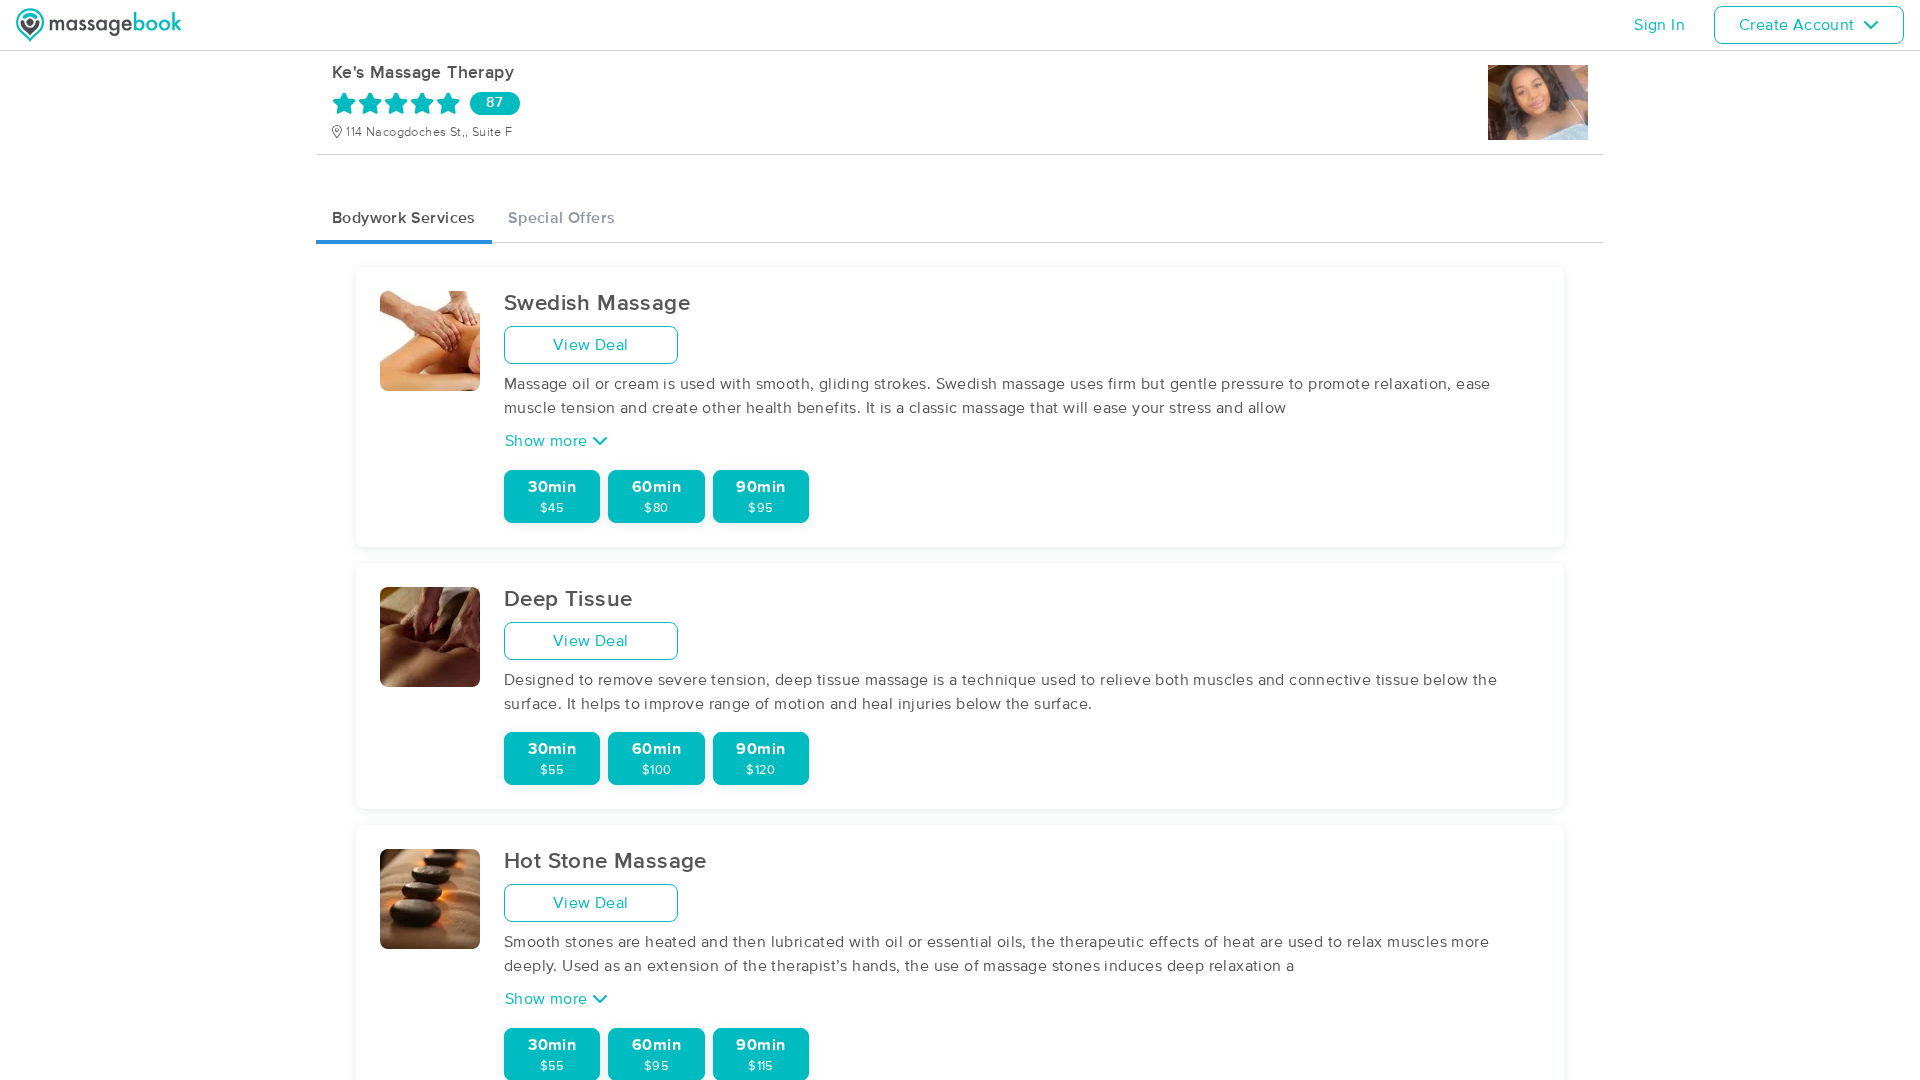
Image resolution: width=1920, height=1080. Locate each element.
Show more (548, 441)
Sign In (1659, 25)
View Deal (591, 345)
